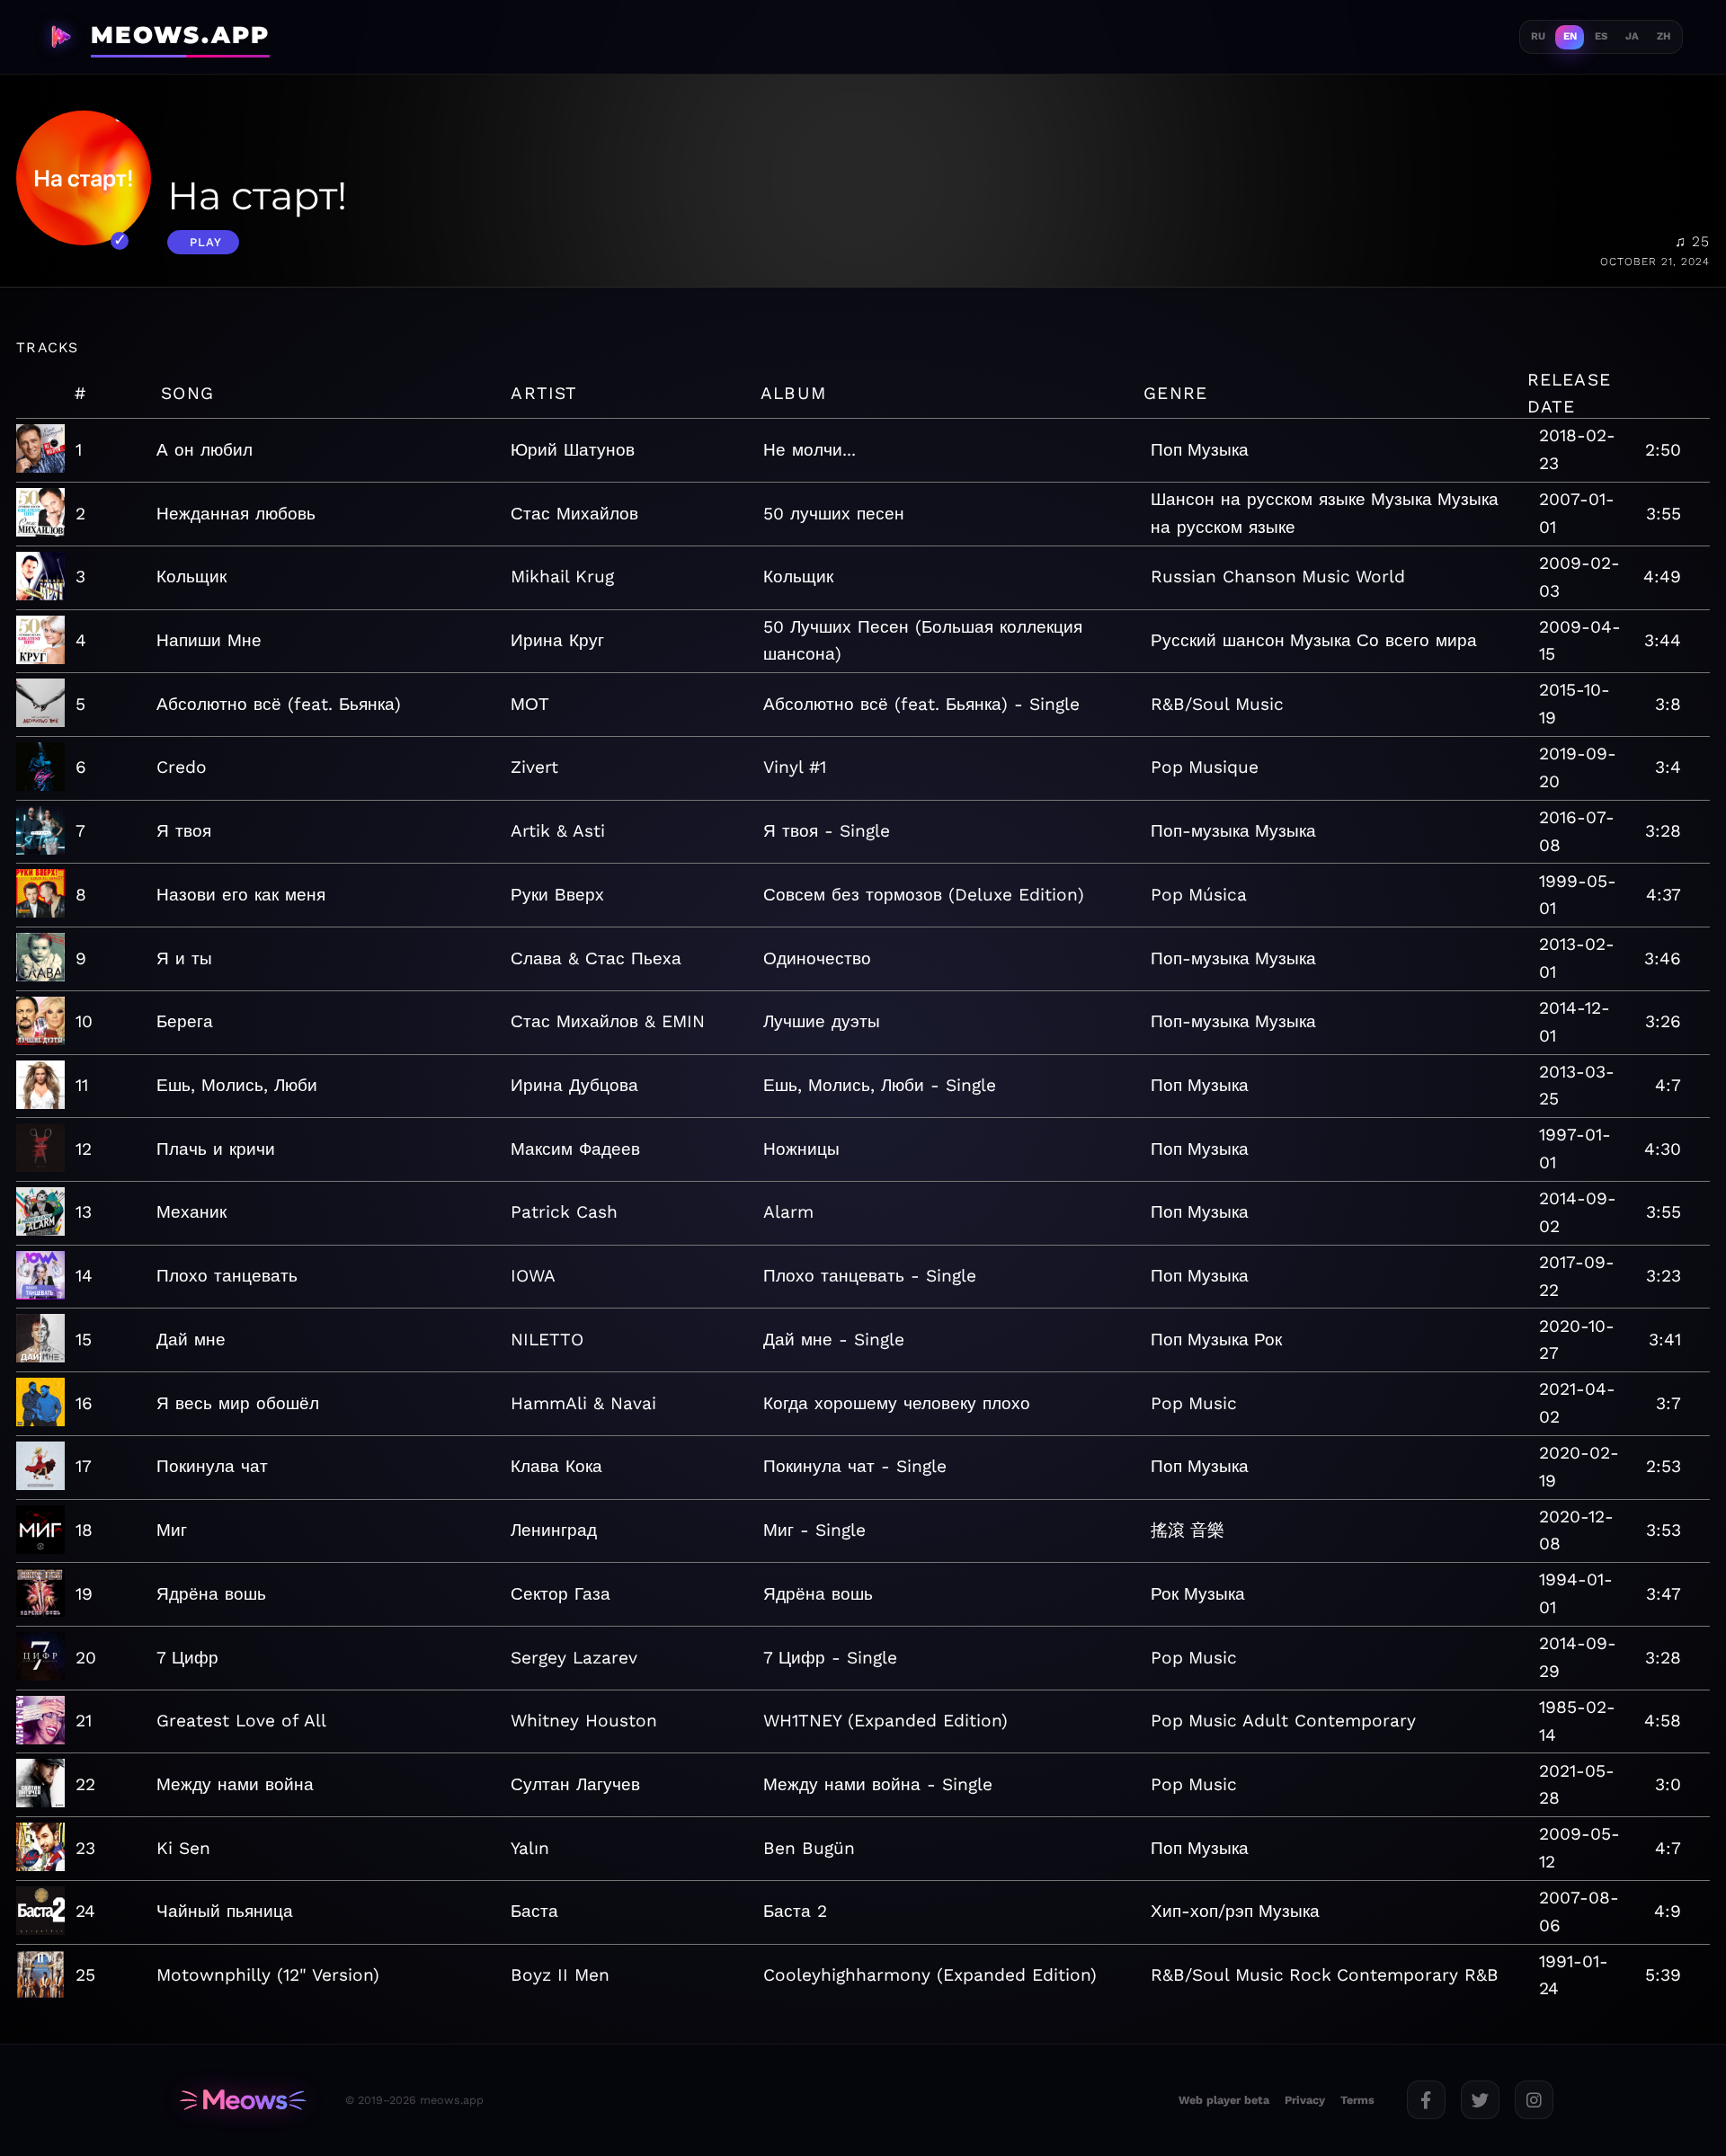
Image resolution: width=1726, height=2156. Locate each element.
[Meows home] (243, 2100)
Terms (1357, 2100)
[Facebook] (1426, 2100)
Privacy (1305, 2100)
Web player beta (1224, 2100)
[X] (1480, 2100)
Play (206, 242)
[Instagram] (1534, 2100)
